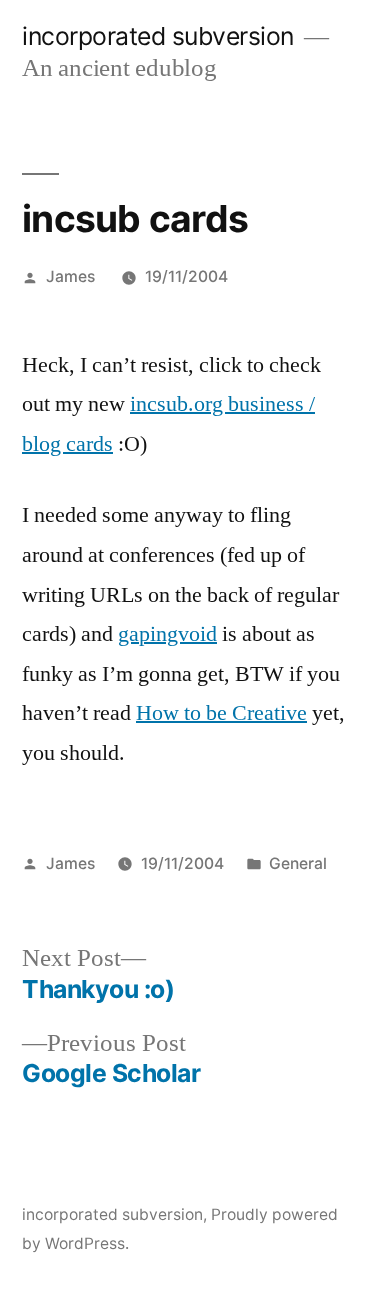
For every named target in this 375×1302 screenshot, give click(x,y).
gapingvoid (167, 634)
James (70, 276)
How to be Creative (221, 713)
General (298, 863)
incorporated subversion (158, 36)
